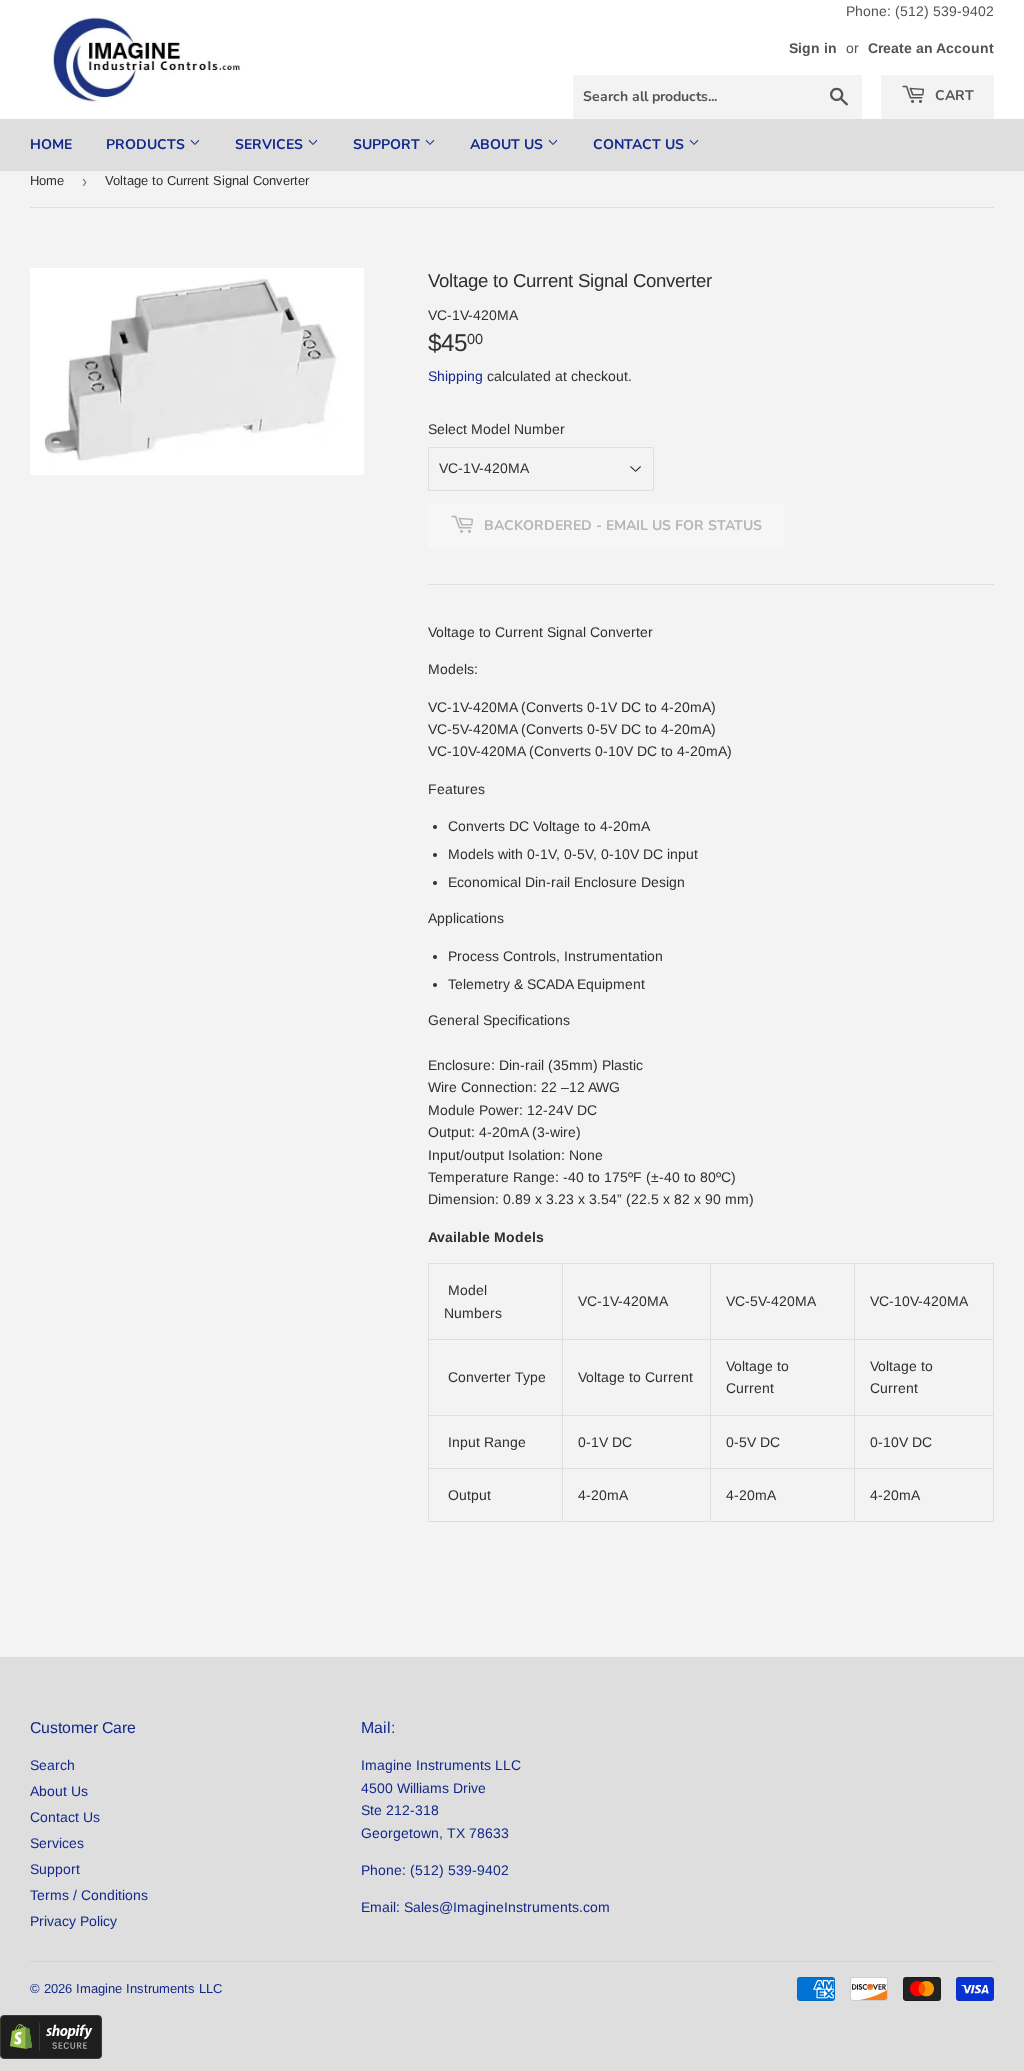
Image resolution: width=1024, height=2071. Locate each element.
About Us (508, 144)
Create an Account (931, 48)
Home (51, 144)
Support (388, 144)
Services (271, 144)
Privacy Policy (73, 1921)
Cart (952, 95)
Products (147, 144)
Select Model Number (496, 429)
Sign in (813, 48)
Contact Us (640, 144)
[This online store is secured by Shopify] (51, 2054)
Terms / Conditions (89, 1895)
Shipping (455, 376)
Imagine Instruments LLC (149, 1988)
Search (52, 1765)
